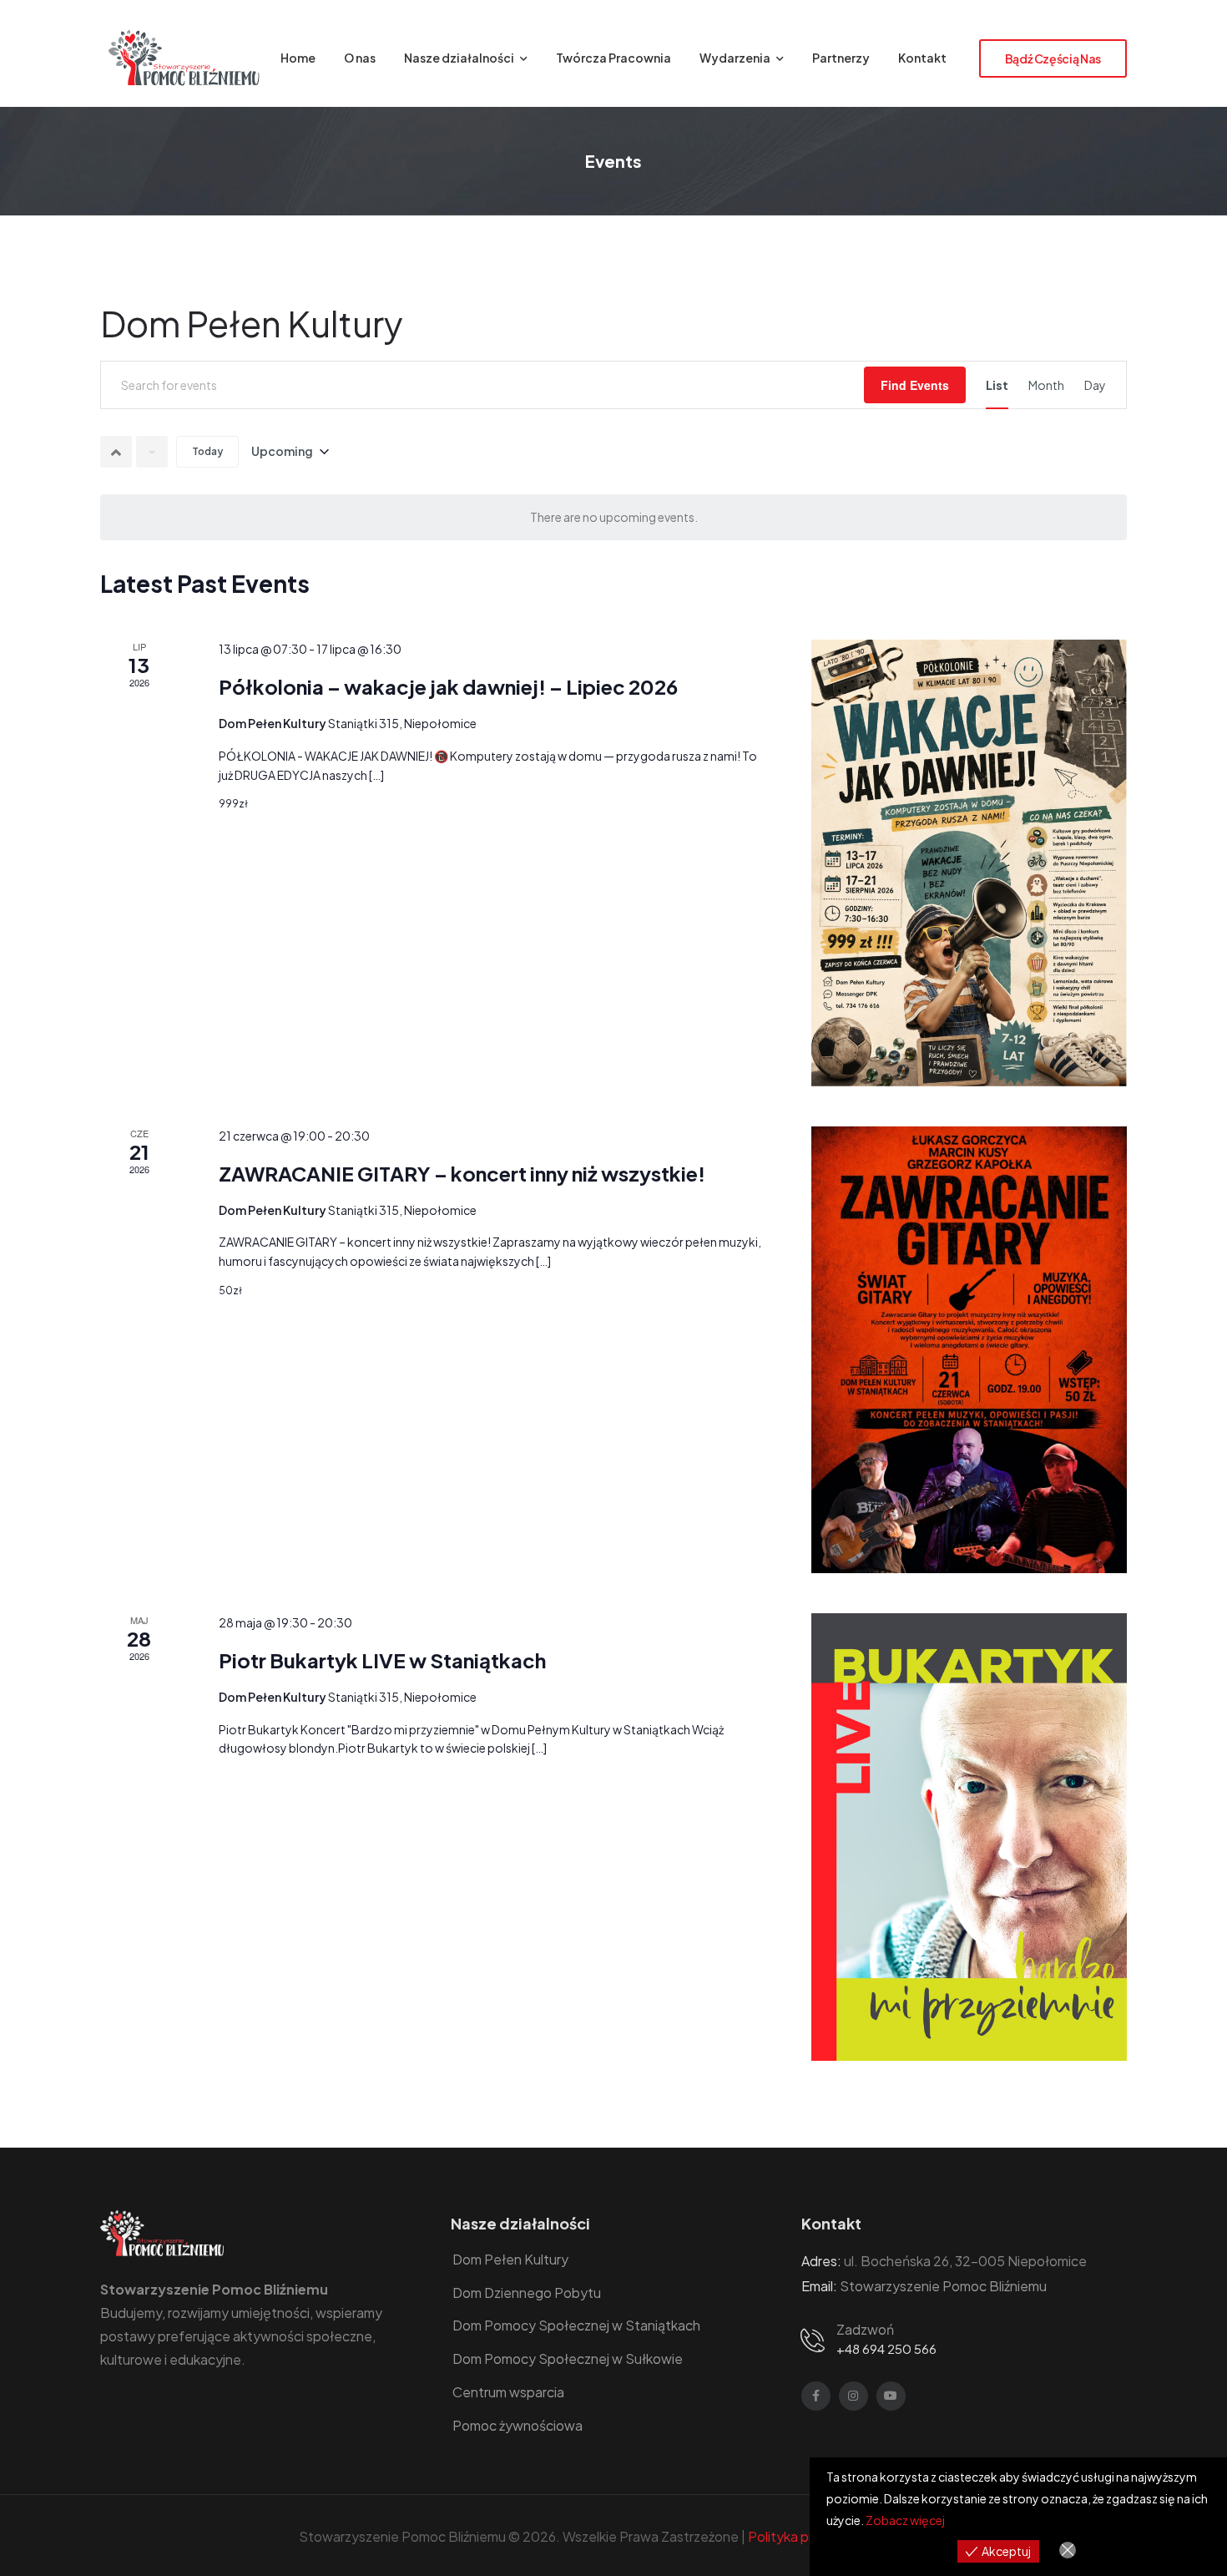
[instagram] (853, 2396)
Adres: (821, 2261)
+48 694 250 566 (886, 2348)
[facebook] (816, 2396)
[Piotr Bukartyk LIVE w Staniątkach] (969, 1837)
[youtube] (891, 2396)
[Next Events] (152, 452)
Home (298, 58)
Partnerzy (841, 58)
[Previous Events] (116, 452)
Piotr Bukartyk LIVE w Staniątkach (382, 1660)
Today (207, 451)
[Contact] (815, 2339)
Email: (819, 2286)
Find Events (915, 385)
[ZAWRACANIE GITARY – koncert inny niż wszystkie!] (969, 1350)
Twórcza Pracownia (613, 58)
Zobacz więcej (905, 2520)
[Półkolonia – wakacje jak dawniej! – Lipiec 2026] (969, 863)
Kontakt (922, 58)
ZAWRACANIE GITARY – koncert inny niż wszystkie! (462, 1173)
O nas (360, 58)
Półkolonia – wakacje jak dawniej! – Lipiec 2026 (448, 686)
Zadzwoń (865, 2329)
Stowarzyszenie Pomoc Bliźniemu (943, 2286)
